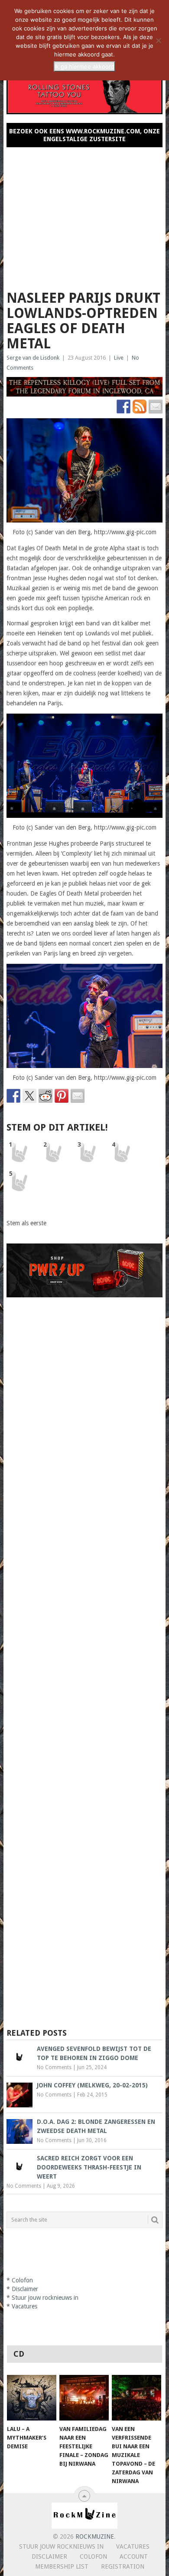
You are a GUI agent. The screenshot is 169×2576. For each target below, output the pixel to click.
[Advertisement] (84, 215)
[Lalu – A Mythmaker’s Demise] (32, 2398)
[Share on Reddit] (45, 1096)
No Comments (54, 2067)
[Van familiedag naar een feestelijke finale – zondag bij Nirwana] (84, 2398)
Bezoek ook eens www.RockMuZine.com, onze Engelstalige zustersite (84, 135)
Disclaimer (25, 2289)
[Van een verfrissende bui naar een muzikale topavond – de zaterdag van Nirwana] (136, 2398)
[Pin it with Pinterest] (62, 1096)
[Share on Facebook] (13, 1096)
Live (119, 358)
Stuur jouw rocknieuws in (45, 2298)
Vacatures (24, 2306)
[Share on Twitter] (29, 1096)
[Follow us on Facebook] (123, 407)
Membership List (62, 2566)
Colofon (22, 2280)
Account (134, 2556)
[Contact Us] (156, 407)
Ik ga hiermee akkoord (84, 66)
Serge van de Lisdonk (33, 358)
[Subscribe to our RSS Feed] (140, 407)
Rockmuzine (95, 2536)
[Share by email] (78, 1096)
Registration (123, 2566)
